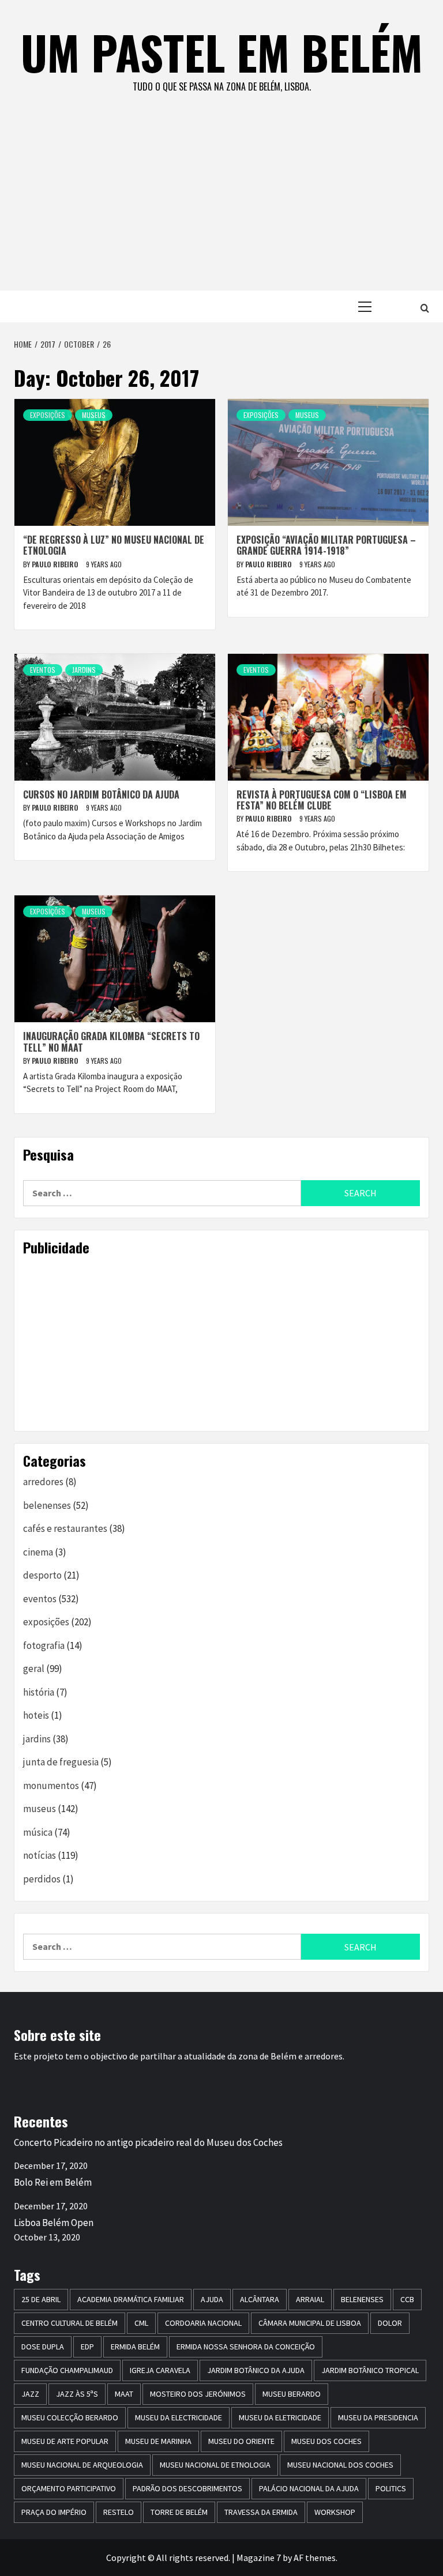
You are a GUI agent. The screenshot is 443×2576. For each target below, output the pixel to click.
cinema (38, 1552)
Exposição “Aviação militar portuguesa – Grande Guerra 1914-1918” (326, 545)
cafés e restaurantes (65, 1528)
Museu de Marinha (158, 2441)
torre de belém (179, 2512)
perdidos (42, 1879)
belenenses (47, 1505)
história (39, 1692)
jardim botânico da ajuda (256, 2370)
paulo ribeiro (56, 564)
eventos (43, 670)
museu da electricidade (179, 2417)
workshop (335, 2512)
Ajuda (212, 2299)
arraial (310, 2299)
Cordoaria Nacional (203, 2323)
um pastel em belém (222, 52)
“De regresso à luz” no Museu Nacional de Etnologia (114, 545)
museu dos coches (326, 2441)
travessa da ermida (261, 2512)
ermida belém (135, 2347)
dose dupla (43, 2347)
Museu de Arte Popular (65, 2441)
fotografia (44, 1645)
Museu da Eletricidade (280, 2417)
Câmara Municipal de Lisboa (310, 2323)
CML (141, 2323)
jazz (30, 2394)
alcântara (260, 2299)
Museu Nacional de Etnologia (215, 2465)
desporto (42, 1575)
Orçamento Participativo (69, 2488)
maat (124, 2394)
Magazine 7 (259, 2558)
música (38, 1832)
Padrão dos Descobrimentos (187, 2488)
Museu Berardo (292, 2394)
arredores (43, 1482)
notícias (40, 1855)
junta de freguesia (61, 1762)
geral (34, 1669)
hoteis (36, 1715)
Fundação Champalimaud (67, 2370)
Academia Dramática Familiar (131, 2299)
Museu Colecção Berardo (70, 2417)
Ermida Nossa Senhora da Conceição (246, 2347)
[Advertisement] (221, 204)
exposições (48, 415)
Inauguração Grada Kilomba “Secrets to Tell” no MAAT (111, 1042)
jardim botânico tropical (370, 2370)
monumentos (51, 1786)
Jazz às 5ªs (77, 2394)
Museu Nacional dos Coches (340, 2465)
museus (94, 415)
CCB (407, 2299)
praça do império (54, 2512)
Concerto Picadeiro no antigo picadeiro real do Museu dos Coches (148, 2142)
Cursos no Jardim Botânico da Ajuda (101, 794)
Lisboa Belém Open (54, 2223)
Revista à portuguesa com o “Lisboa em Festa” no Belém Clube (322, 800)
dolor (390, 2323)
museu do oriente (241, 2441)
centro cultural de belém (70, 2323)
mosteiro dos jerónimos (198, 2394)
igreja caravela (160, 2370)
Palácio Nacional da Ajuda (309, 2488)
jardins (84, 670)
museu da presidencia (378, 2417)
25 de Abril (41, 2299)
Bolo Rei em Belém (53, 2182)
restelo (119, 2512)
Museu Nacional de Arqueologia (82, 2465)
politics (391, 2488)
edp (87, 2347)
